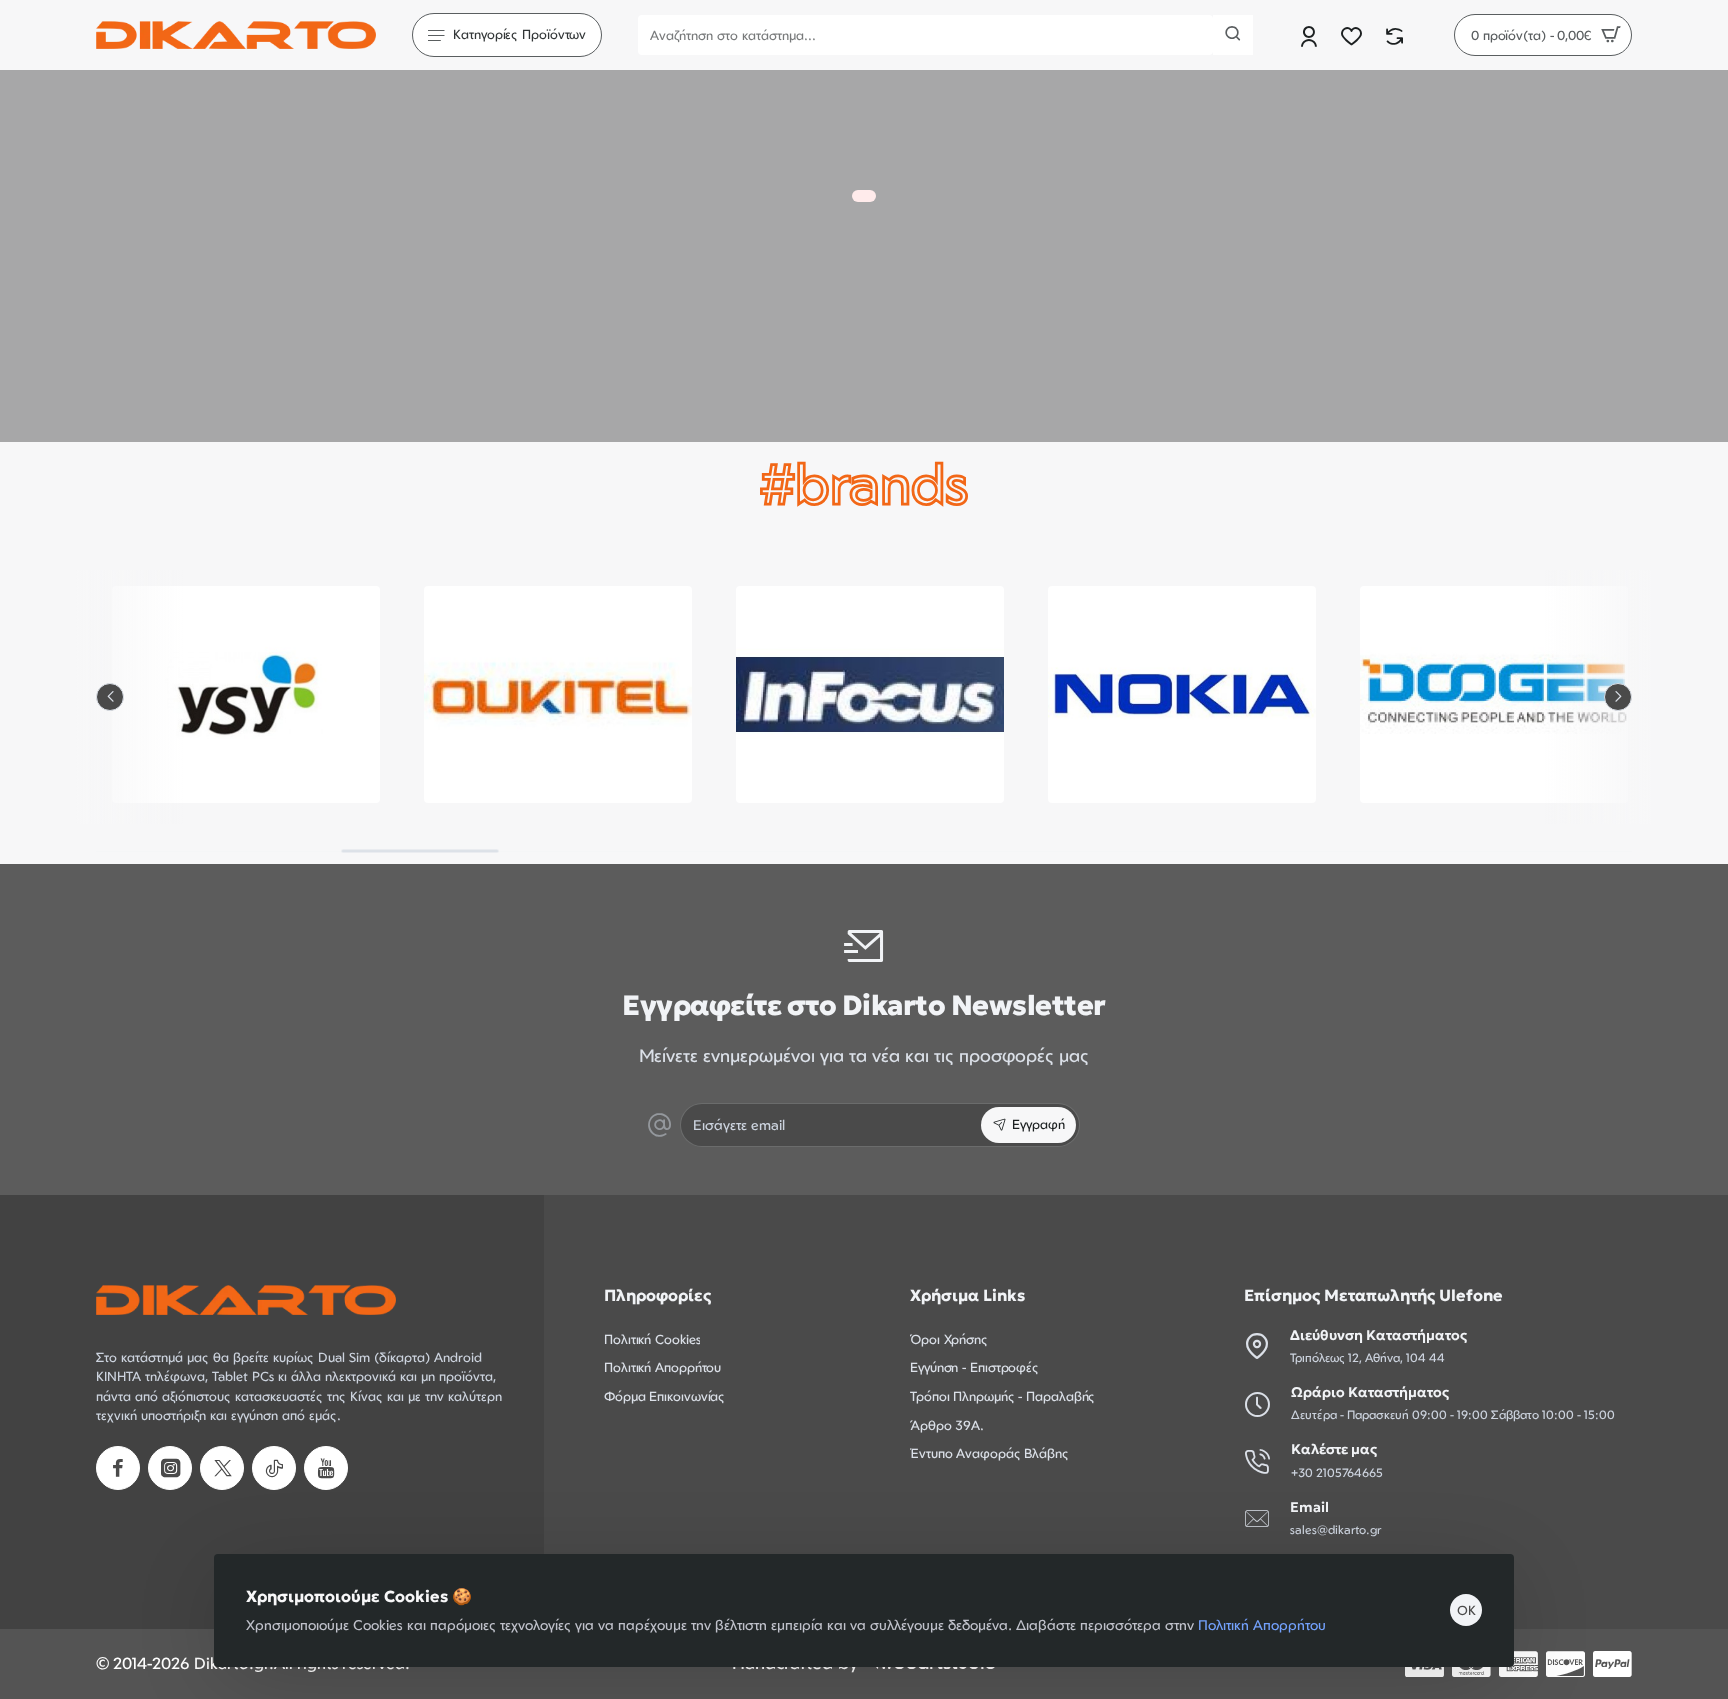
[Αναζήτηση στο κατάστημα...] (1233, 35)
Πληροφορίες (657, 1295)
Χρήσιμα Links (967, 1295)
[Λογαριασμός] (1310, 35)
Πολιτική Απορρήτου (1262, 1624)
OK (1466, 1610)
